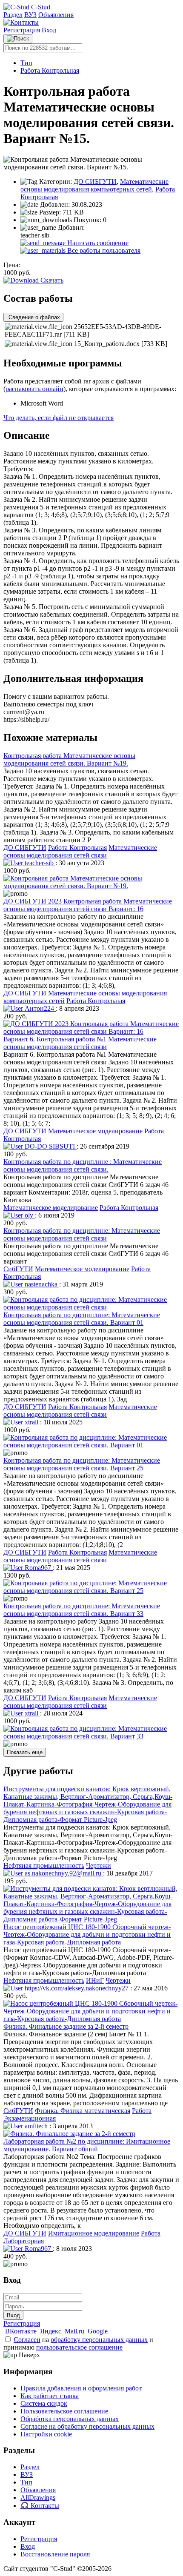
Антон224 (39, 1008)
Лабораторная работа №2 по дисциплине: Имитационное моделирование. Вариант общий (87, 2145)
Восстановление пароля (55, 2554)
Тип (26, 63)
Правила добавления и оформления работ (81, 2388)
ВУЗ (30, 15)
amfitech (36, 2126)
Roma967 (38, 1568)
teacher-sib (39, 863)
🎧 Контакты (40, 2506)
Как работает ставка (50, 2396)
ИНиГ (95, 1980)
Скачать (51, 280)
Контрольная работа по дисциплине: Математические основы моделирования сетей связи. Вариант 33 (82, 1610)
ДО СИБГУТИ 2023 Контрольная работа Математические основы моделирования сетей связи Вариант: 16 (88, 905)
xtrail (31, 1422)
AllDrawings (38, 2497)
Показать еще (25, 1752)
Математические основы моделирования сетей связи (80, 851)
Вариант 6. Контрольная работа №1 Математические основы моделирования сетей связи (80, 1043)
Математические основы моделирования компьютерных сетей (94, 185)
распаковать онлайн (34, 389)
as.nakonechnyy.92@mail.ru (63, 1873)
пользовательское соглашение (79, 2347)
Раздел (13, 15)
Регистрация (23, 30)
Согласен (27, 2340)
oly (29, 1215)
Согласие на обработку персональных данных (87, 2426)
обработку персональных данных (99, 2340)
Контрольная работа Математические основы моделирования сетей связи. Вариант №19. (69, 759)
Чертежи (99, 1866)
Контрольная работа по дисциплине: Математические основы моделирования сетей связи (82, 1234)
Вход (49, 30)
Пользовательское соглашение (64, 2411)
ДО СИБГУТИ (95, 182)
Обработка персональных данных (70, 2419)
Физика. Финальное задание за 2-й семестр (66, 2026)
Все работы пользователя (103, 250)
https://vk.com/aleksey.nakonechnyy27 (77, 1988)
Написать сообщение (97, 243)
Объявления (56, 15)
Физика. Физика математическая (83, 2111)
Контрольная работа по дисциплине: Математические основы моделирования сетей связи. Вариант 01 (82, 1319)
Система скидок (44, 2403)
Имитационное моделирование (94, 2233)
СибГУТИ (18, 1269)
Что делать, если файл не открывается (59, 418)
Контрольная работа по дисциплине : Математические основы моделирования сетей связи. (83, 1165)
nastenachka (41, 1284)
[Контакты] (21, 22)
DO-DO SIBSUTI (50, 1146)
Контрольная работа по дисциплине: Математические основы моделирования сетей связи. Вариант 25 (82, 1464)
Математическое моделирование (95, 1131)
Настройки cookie (46, 2434)
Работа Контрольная (50, 70)
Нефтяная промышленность (44, 1866)
